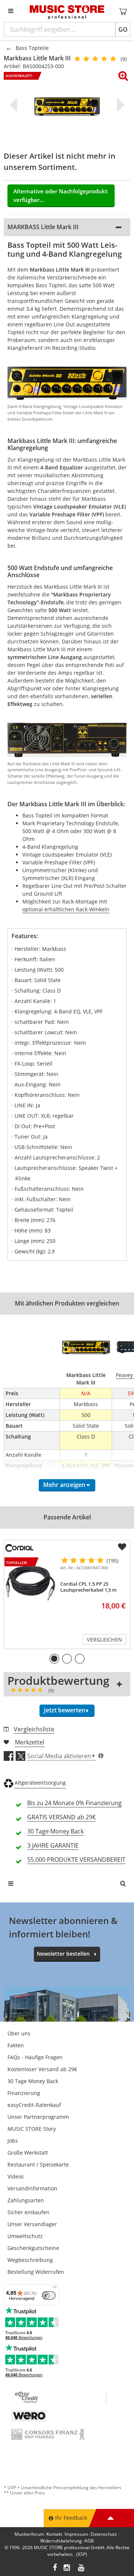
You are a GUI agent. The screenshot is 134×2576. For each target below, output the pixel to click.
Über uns (19, 2033)
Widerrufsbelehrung (61, 2541)
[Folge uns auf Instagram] (67, 2568)
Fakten (16, 2045)
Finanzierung (24, 2093)
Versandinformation (32, 2188)
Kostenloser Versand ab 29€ (42, 2069)
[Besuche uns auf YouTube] (82, 2568)
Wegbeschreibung (30, 2260)
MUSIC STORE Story (32, 2129)
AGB (89, 2541)
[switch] (49, 2295)
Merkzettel (30, 1742)
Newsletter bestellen (63, 1954)
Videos (16, 2176)
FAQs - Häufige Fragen (35, 2057)
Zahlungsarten (26, 2200)
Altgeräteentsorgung (40, 1783)
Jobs (13, 2141)
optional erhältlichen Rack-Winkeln (66, 909)
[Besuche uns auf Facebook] (55, 2568)
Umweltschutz (25, 2236)
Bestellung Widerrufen (36, 2272)
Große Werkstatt (28, 2153)
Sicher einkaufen (28, 2212)
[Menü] (55, 2289)
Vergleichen (104, 1640)
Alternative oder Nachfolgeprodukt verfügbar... (60, 195)
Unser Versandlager (32, 2224)
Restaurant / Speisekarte (38, 2164)
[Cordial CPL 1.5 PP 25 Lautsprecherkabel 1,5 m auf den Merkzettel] (122, 1547)
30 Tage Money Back (33, 2081)
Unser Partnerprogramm (38, 2117)
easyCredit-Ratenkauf (34, 2105)
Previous (15, 105)
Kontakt (54, 2534)
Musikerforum (29, 2534)
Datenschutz (104, 2534)
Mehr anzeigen (64, 1485)
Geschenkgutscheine (33, 2248)
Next (119, 105)
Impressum (76, 2534)
